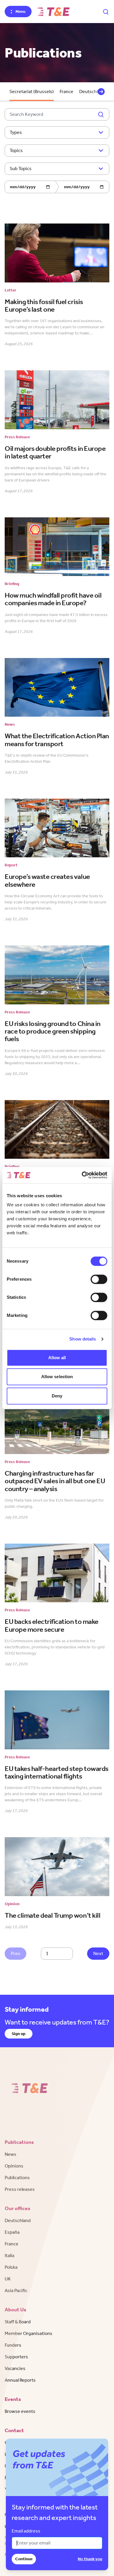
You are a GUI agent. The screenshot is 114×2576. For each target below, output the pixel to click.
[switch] (99, 1279)
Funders (13, 2345)
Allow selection (57, 1377)
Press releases (20, 2189)
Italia (9, 2255)
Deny (57, 1396)
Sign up (19, 2034)
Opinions (14, 2166)
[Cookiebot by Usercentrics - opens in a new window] (82, 1175)
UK (8, 2279)
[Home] (53, 12)
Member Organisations (28, 2333)
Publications (17, 2178)
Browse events (20, 2411)
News (11, 2154)
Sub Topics (21, 169)
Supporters (16, 2357)
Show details (83, 1339)
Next (98, 1953)
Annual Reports (20, 2380)
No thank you (90, 2559)
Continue (24, 2559)
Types (16, 132)
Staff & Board (18, 2322)
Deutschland (18, 2220)
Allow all (57, 1358)
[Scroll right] (101, 92)
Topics (16, 150)
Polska (11, 2267)
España (12, 2232)
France (66, 91)
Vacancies (15, 2368)
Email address (26, 2531)
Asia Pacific (16, 2290)
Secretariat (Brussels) (32, 91)
